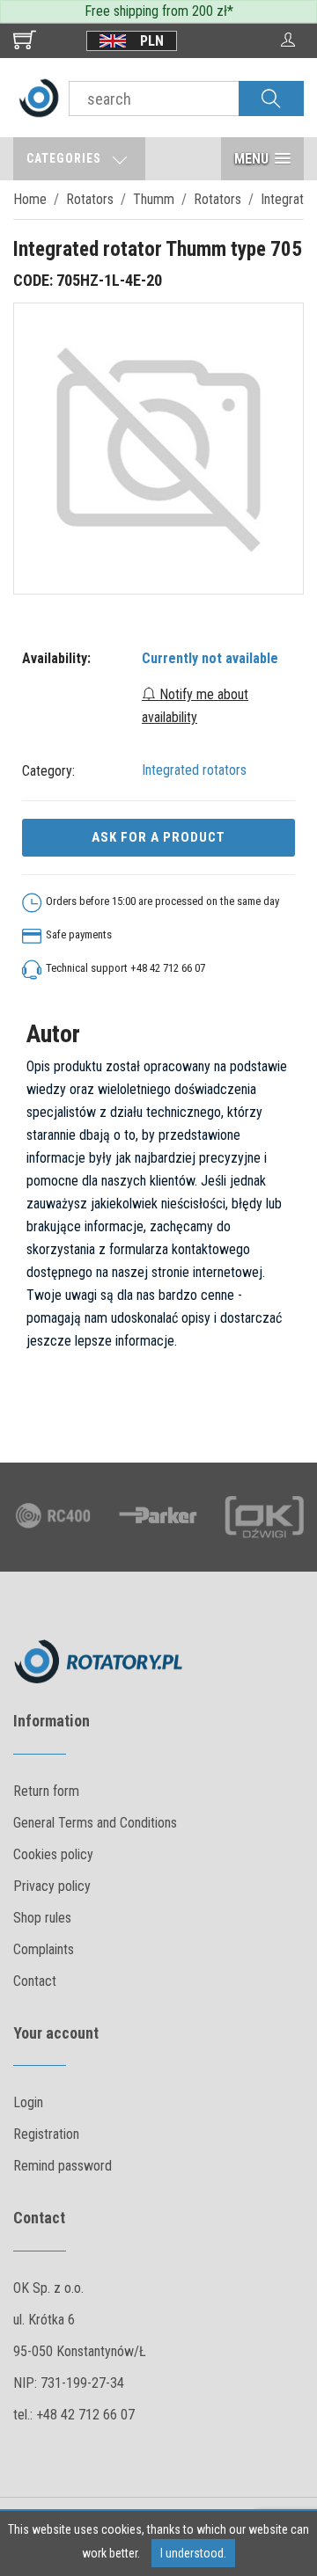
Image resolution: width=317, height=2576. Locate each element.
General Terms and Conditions (95, 1823)
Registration (46, 2134)
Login (28, 2102)
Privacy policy (52, 1886)
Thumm (154, 199)
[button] (262, 159)
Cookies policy (53, 1854)
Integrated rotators (194, 770)
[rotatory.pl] (40, 97)
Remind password (63, 2166)
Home (30, 199)
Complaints (44, 1949)
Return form (46, 1791)
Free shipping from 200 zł (156, 11)
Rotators (90, 199)
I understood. (193, 2553)
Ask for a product (158, 837)
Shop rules (42, 1918)
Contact (35, 1981)
